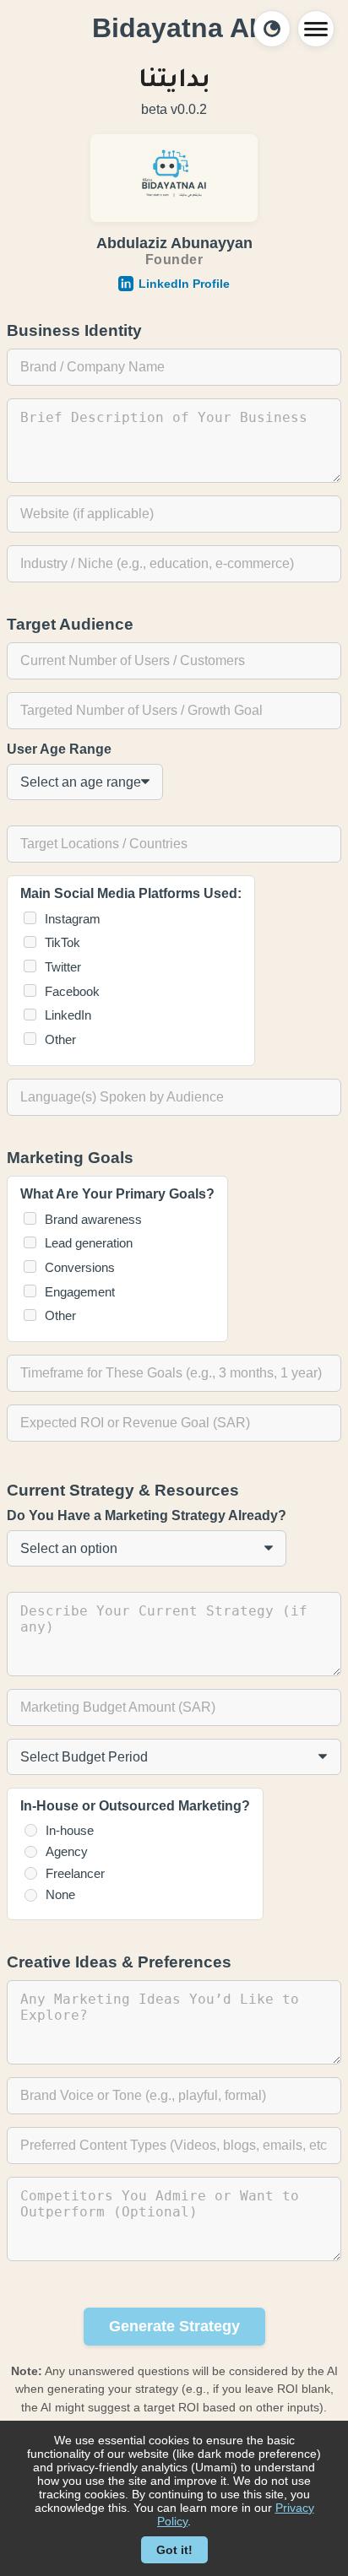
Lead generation (89, 1243)
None (60, 1894)
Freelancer (75, 1873)
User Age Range (59, 749)
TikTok (63, 942)
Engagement (80, 1292)
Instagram (73, 919)
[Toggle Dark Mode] (272, 29)
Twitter (63, 967)
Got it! (174, 2550)
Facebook (72, 991)
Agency (67, 1851)
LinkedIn (68, 1015)
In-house (70, 1830)
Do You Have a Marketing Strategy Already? (147, 1515)
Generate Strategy (174, 2326)
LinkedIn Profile (184, 284)
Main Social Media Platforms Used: (131, 893)
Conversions (80, 1267)
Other (60, 1039)
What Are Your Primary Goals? (117, 1194)
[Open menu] (316, 29)
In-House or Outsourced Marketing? (135, 1806)
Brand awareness (93, 1219)
